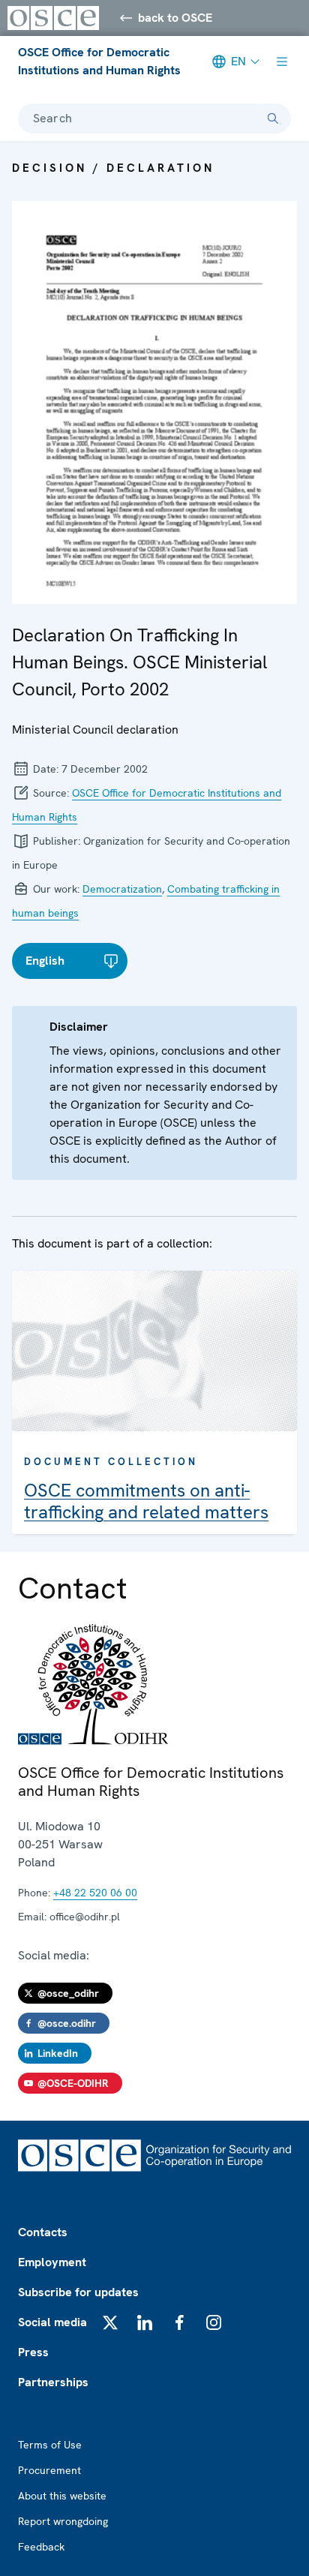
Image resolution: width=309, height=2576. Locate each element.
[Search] (273, 119)
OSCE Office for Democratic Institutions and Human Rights (99, 61)
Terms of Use (50, 2445)
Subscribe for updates (78, 2292)
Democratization (122, 889)
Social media (52, 2322)
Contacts (43, 2232)
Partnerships (53, 2382)
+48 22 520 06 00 (95, 1893)
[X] (110, 2322)
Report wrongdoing (63, 2521)
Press (33, 2352)
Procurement (49, 2470)
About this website (62, 2496)
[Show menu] (282, 62)
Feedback (41, 2547)
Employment (52, 2262)
